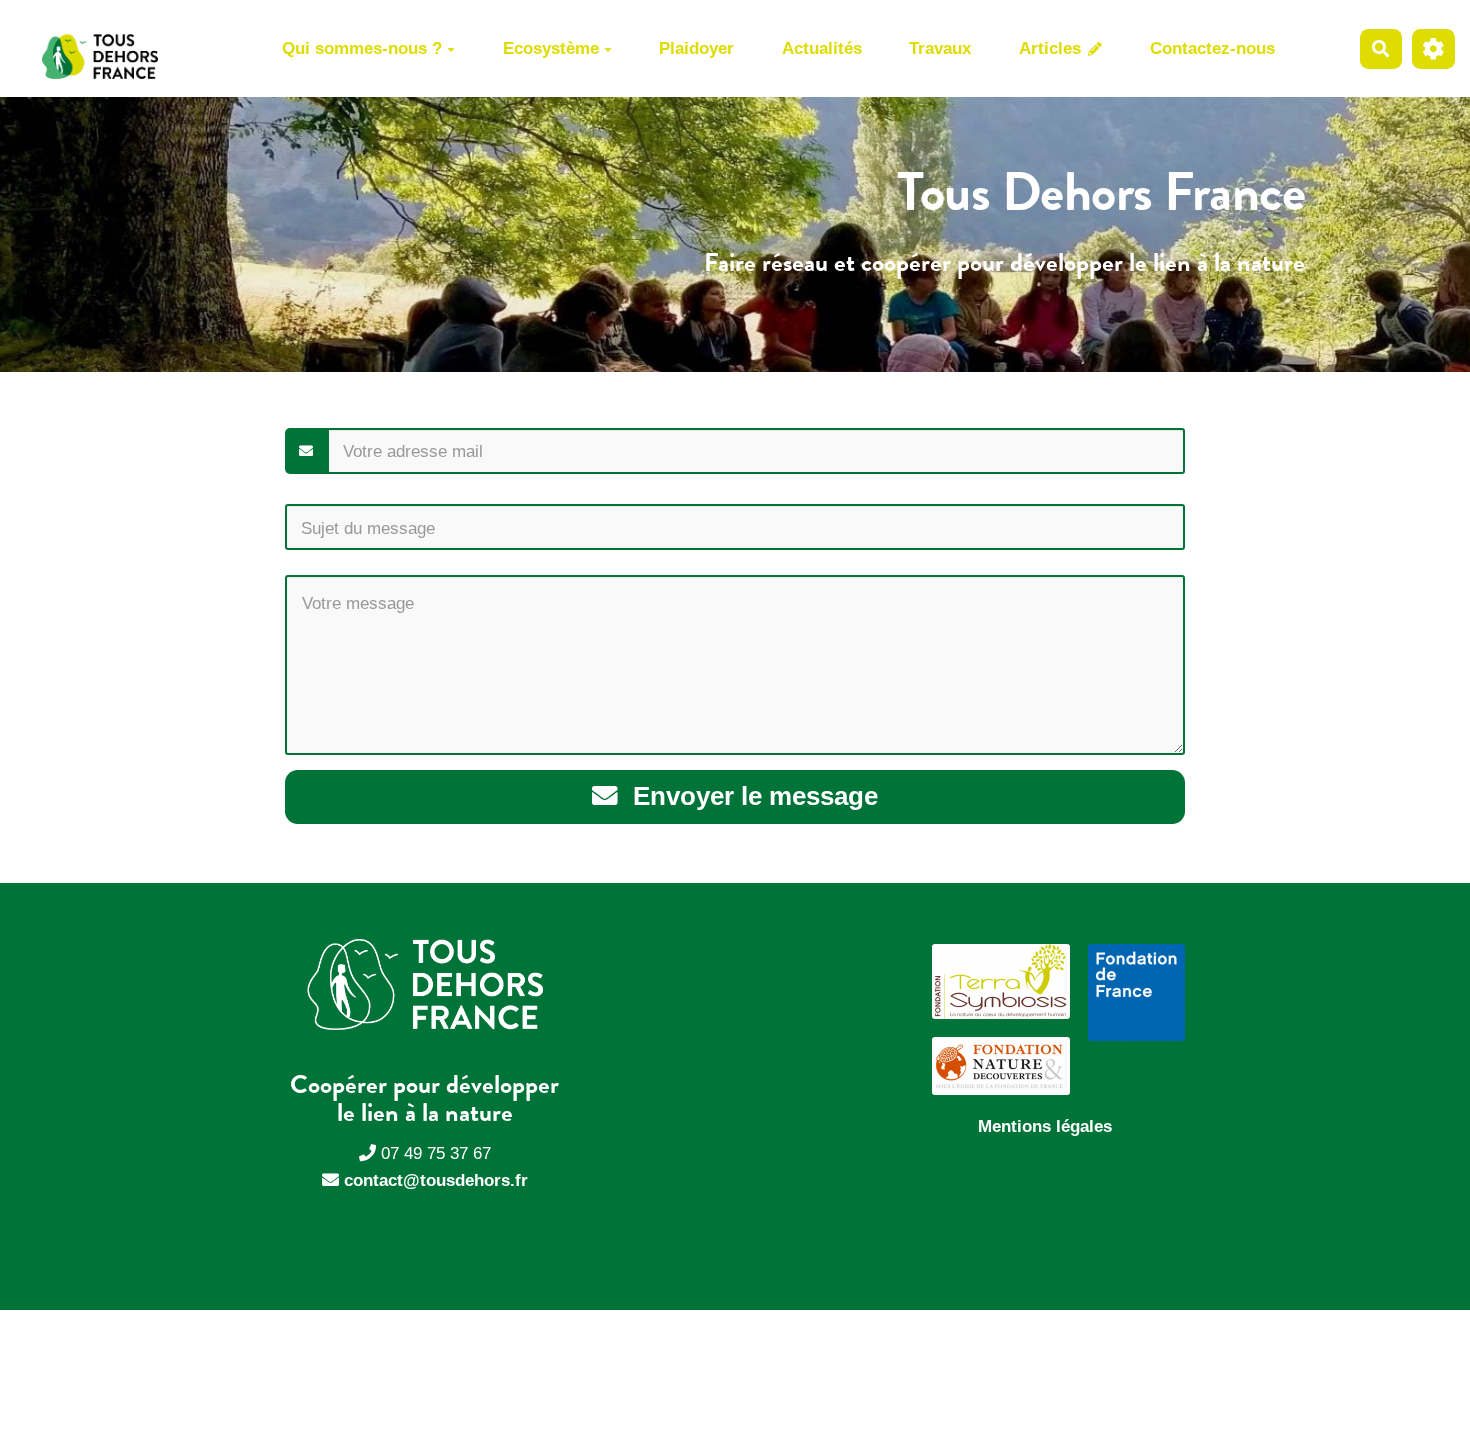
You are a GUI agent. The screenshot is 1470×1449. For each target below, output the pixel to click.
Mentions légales (1045, 1126)
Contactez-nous (1212, 48)
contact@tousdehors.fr (436, 1180)
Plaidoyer (696, 48)
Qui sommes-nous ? (362, 48)
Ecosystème (551, 48)
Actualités (822, 48)
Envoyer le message (752, 796)
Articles (1052, 48)
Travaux (940, 48)
